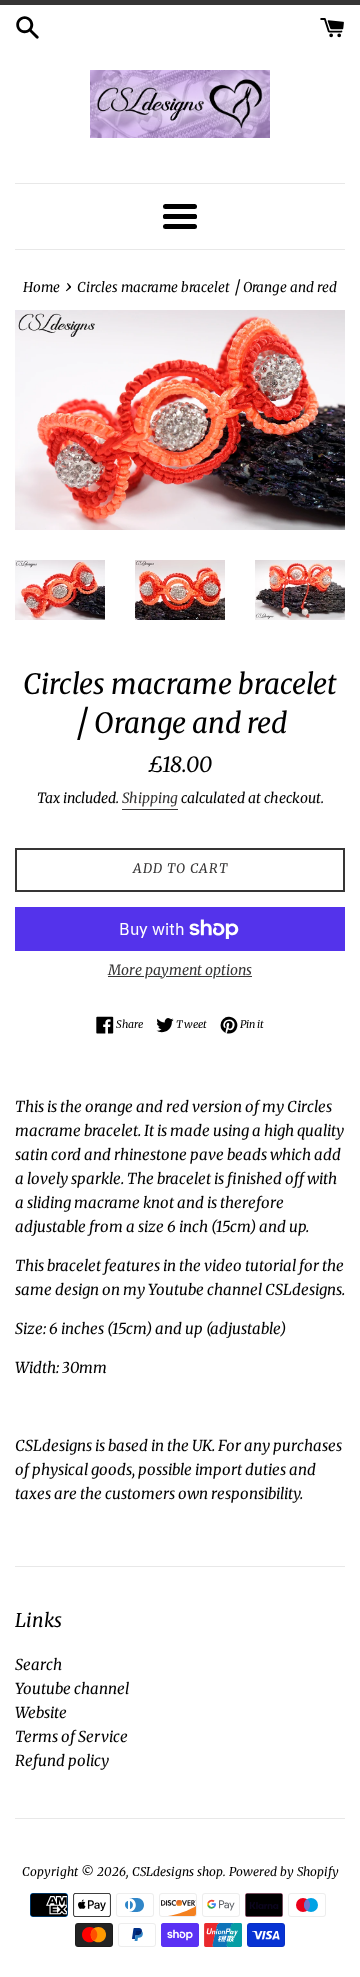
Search (38, 1664)
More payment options (180, 970)
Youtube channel (72, 1688)
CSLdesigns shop (177, 1871)
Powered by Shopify (284, 1871)
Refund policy (62, 1760)
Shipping (150, 798)
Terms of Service (71, 1736)
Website (41, 1712)
